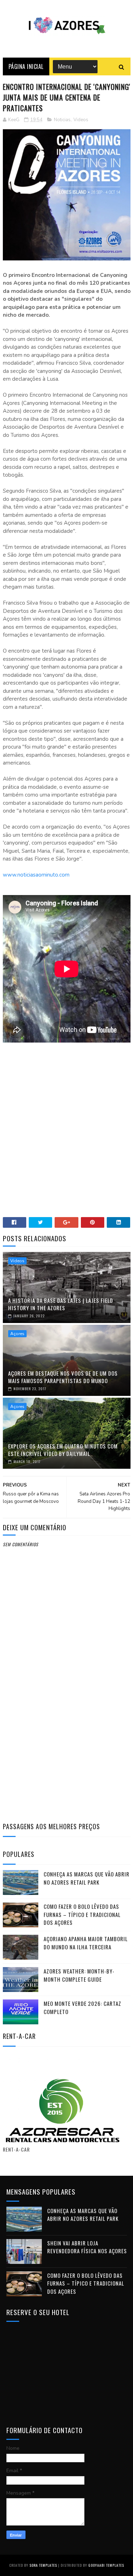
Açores (17, 1334)
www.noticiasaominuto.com (36, 875)
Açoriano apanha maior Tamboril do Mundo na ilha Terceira (86, 1943)
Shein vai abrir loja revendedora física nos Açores (87, 2247)
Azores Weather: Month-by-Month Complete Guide (79, 1975)
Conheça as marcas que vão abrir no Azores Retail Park (87, 1878)
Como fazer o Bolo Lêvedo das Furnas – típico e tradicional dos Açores (82, 1914)
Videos (81, 120)
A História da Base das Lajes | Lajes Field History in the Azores (61, 1304)
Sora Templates (43, 2565)
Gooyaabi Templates (106, 2565)
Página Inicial (26, 66)
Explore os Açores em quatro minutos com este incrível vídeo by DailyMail (63, 1450)
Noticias (62, 120)
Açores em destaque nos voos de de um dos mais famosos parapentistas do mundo (63, 1377)
